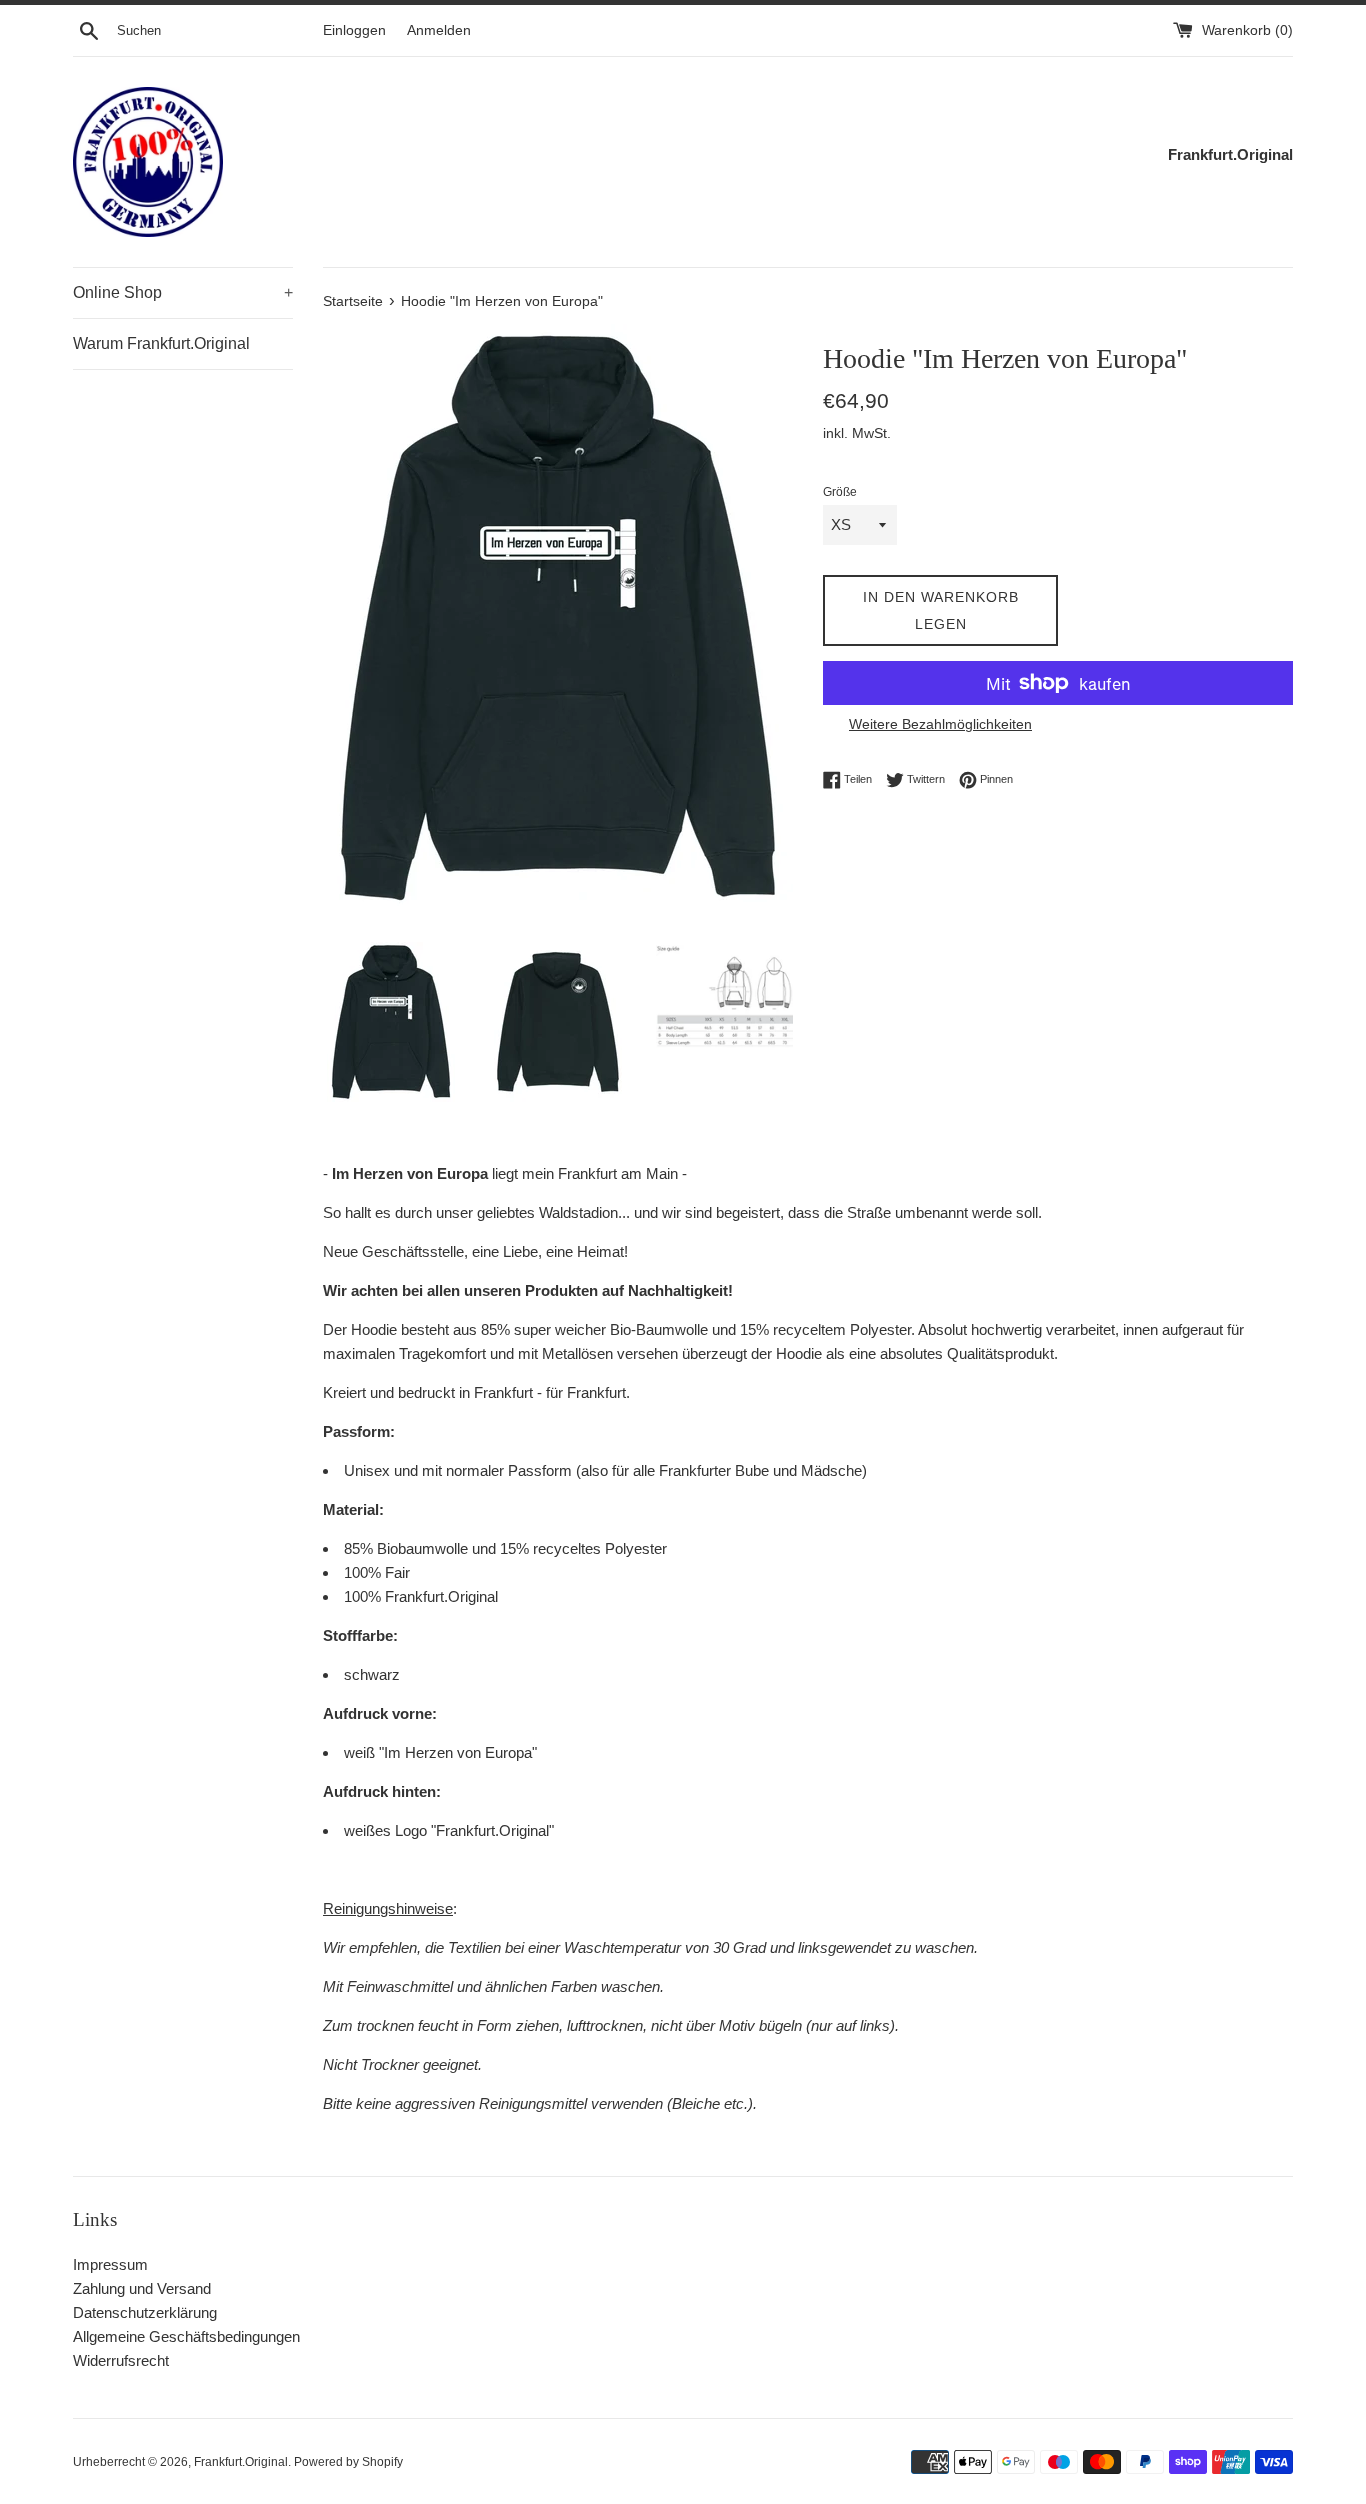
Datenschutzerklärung (145, 2312)
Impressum (110, 2264)
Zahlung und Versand (142, 2288)
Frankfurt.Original (241, 2462)
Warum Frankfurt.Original (161, 343)
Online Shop (183, 292)
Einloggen (354, 30)
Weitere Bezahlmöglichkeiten (940, 724)
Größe (840, 492)
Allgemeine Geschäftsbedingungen (186, 2336)
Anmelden (439, 30)
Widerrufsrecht (121, 2360)
